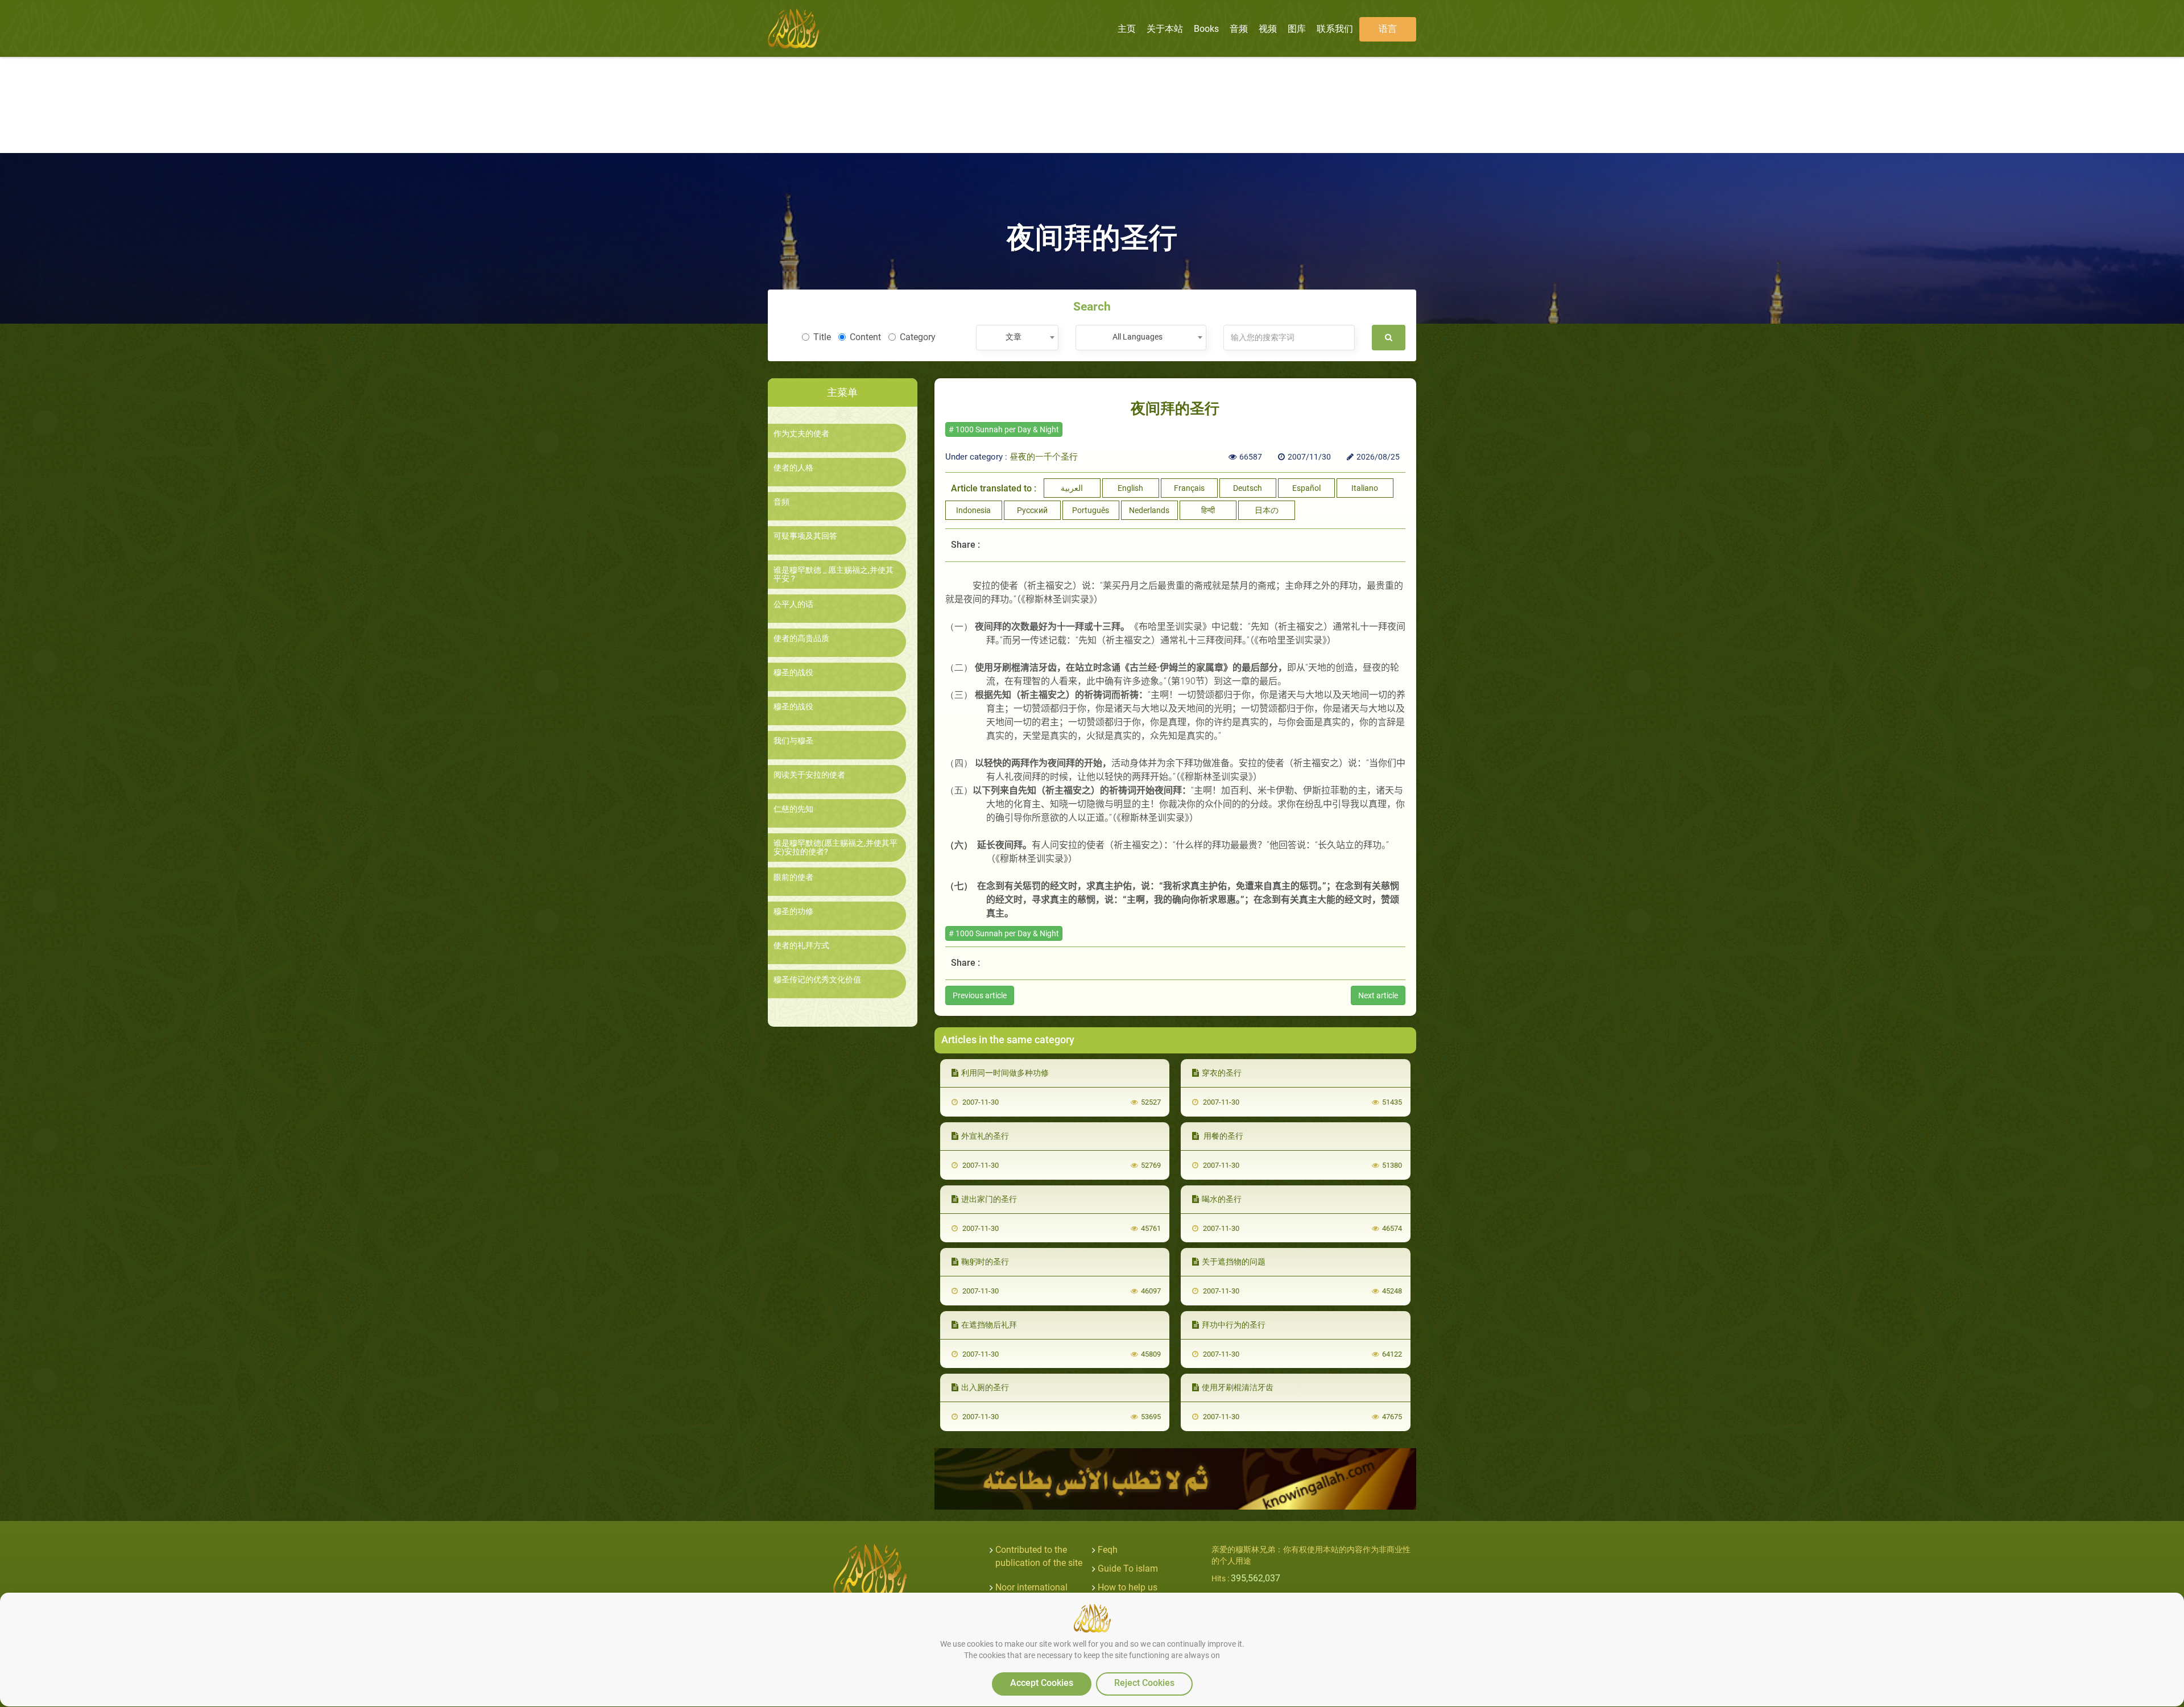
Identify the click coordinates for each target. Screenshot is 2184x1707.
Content (865, 337)
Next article (1378, 995)
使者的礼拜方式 (801, 946)
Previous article (980, 995)
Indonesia (973, 510)
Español (1306, 488)
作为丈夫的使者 (801, 434)
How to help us (1128, 1587)
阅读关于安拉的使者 (809, 775)
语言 (1388, 29)
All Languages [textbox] (1137, 337)
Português (1091, 510)
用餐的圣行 (1223, 1136)
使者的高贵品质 (801, 638)
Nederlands (1149, 510)
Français (1189, 488)
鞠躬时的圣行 (985, 1262)
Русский (1032, 510)
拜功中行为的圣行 (1234, 1325)
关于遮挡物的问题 (1234, 1262)
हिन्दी (1208, 510)
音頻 (781, 502)
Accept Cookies (1042, 1683)
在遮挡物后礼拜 (989, 1325)
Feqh (1108, 1550)
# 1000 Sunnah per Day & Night (1004, 429)
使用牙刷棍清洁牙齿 (1238, 1387)
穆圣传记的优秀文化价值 (817, 980)
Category (918, 337)
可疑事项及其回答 (805, 536)
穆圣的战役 (793, 673)
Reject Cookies (1144, 1683)
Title (822, 337)
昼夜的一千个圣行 (1044, 457)
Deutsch (1248, 488)
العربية (1072, 488)
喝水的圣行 (1222, 1199)
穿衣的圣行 (1222, 1073)
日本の (1267, 510)
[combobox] (1017, 338)
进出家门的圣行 (989, 1199)
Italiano (1365, 488)
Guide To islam (1128, 1568)
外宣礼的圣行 (985, 1136)
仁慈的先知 (793, 809)
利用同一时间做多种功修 (1005, 1073)
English (1130, 488)
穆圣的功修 (793, 912)
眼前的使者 (793, 877)
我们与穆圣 (793, 741)
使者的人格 (793, 468)
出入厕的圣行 (985, 1387)
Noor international (1031, 1587)
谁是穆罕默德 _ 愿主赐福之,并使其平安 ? (834, 574)
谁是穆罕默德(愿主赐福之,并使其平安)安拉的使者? (835, 848)
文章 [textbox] (1014, 337)
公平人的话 (793, 604)
